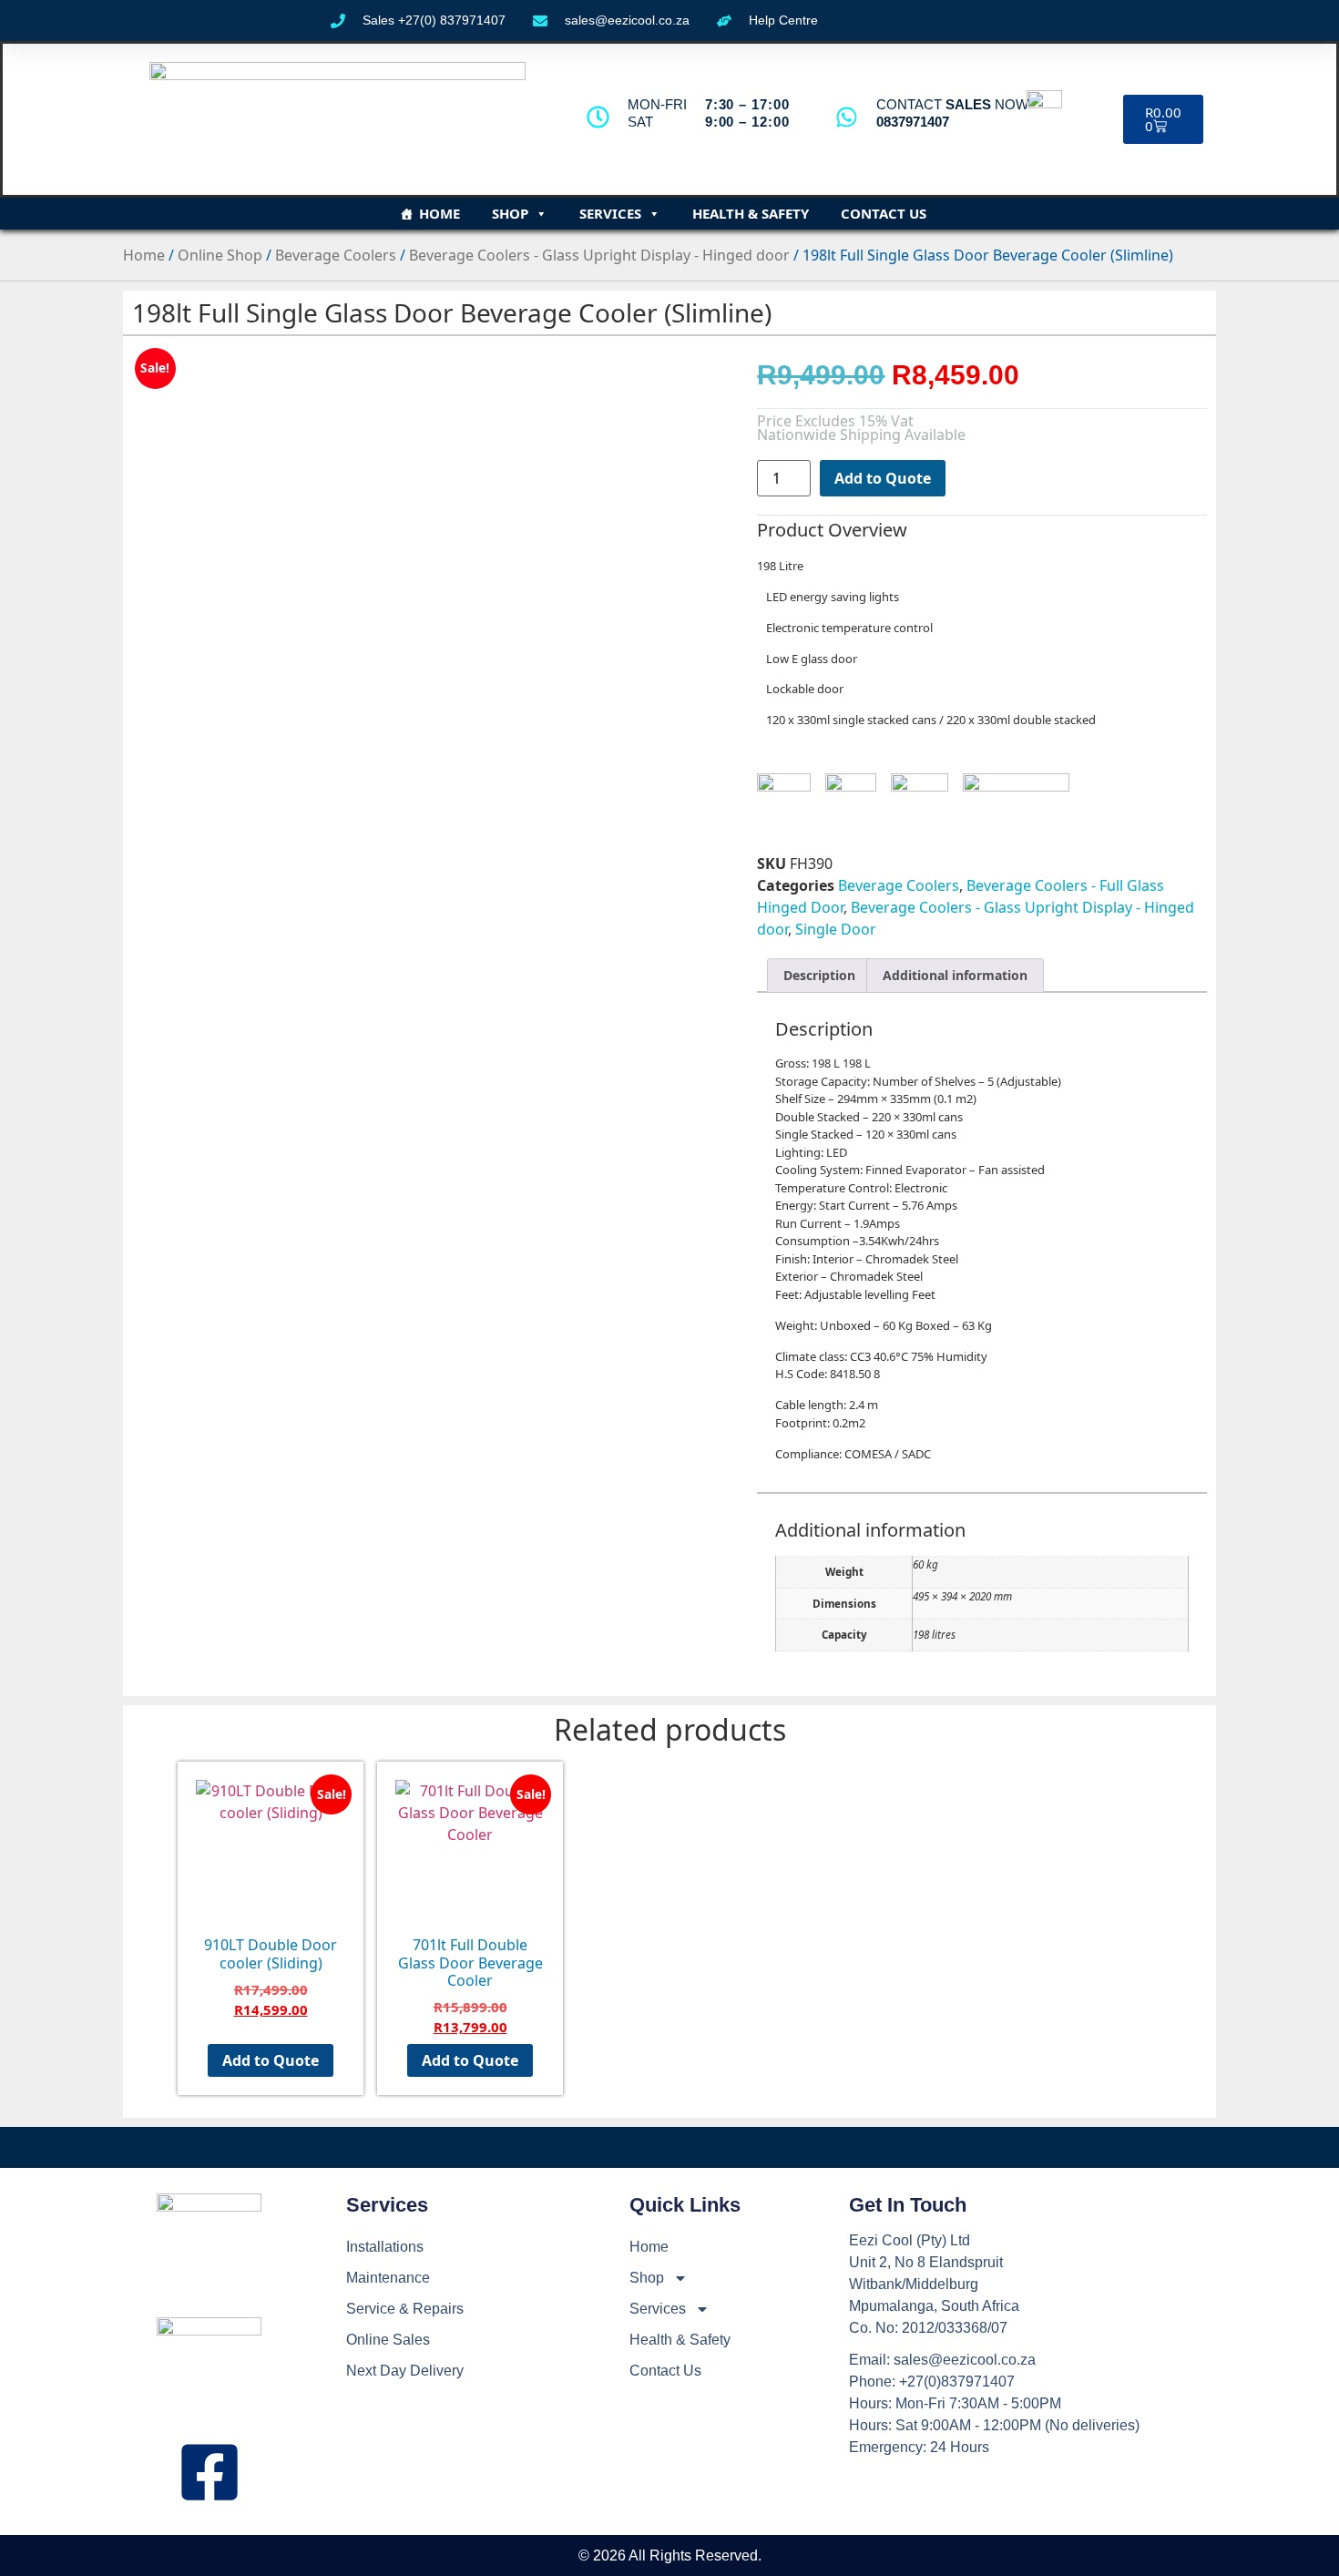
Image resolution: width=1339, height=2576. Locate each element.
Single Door (836, 929)
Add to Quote (883, 478)
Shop (510, 213)
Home (440, 213)
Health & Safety (751, 213)
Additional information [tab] (955, 975)
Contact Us (884, 213)
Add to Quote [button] (271, 2060)
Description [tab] (819, 975)
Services (610, 213)
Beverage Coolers (336, 255)
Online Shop (220, 255)
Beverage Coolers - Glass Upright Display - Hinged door (599, 255)
